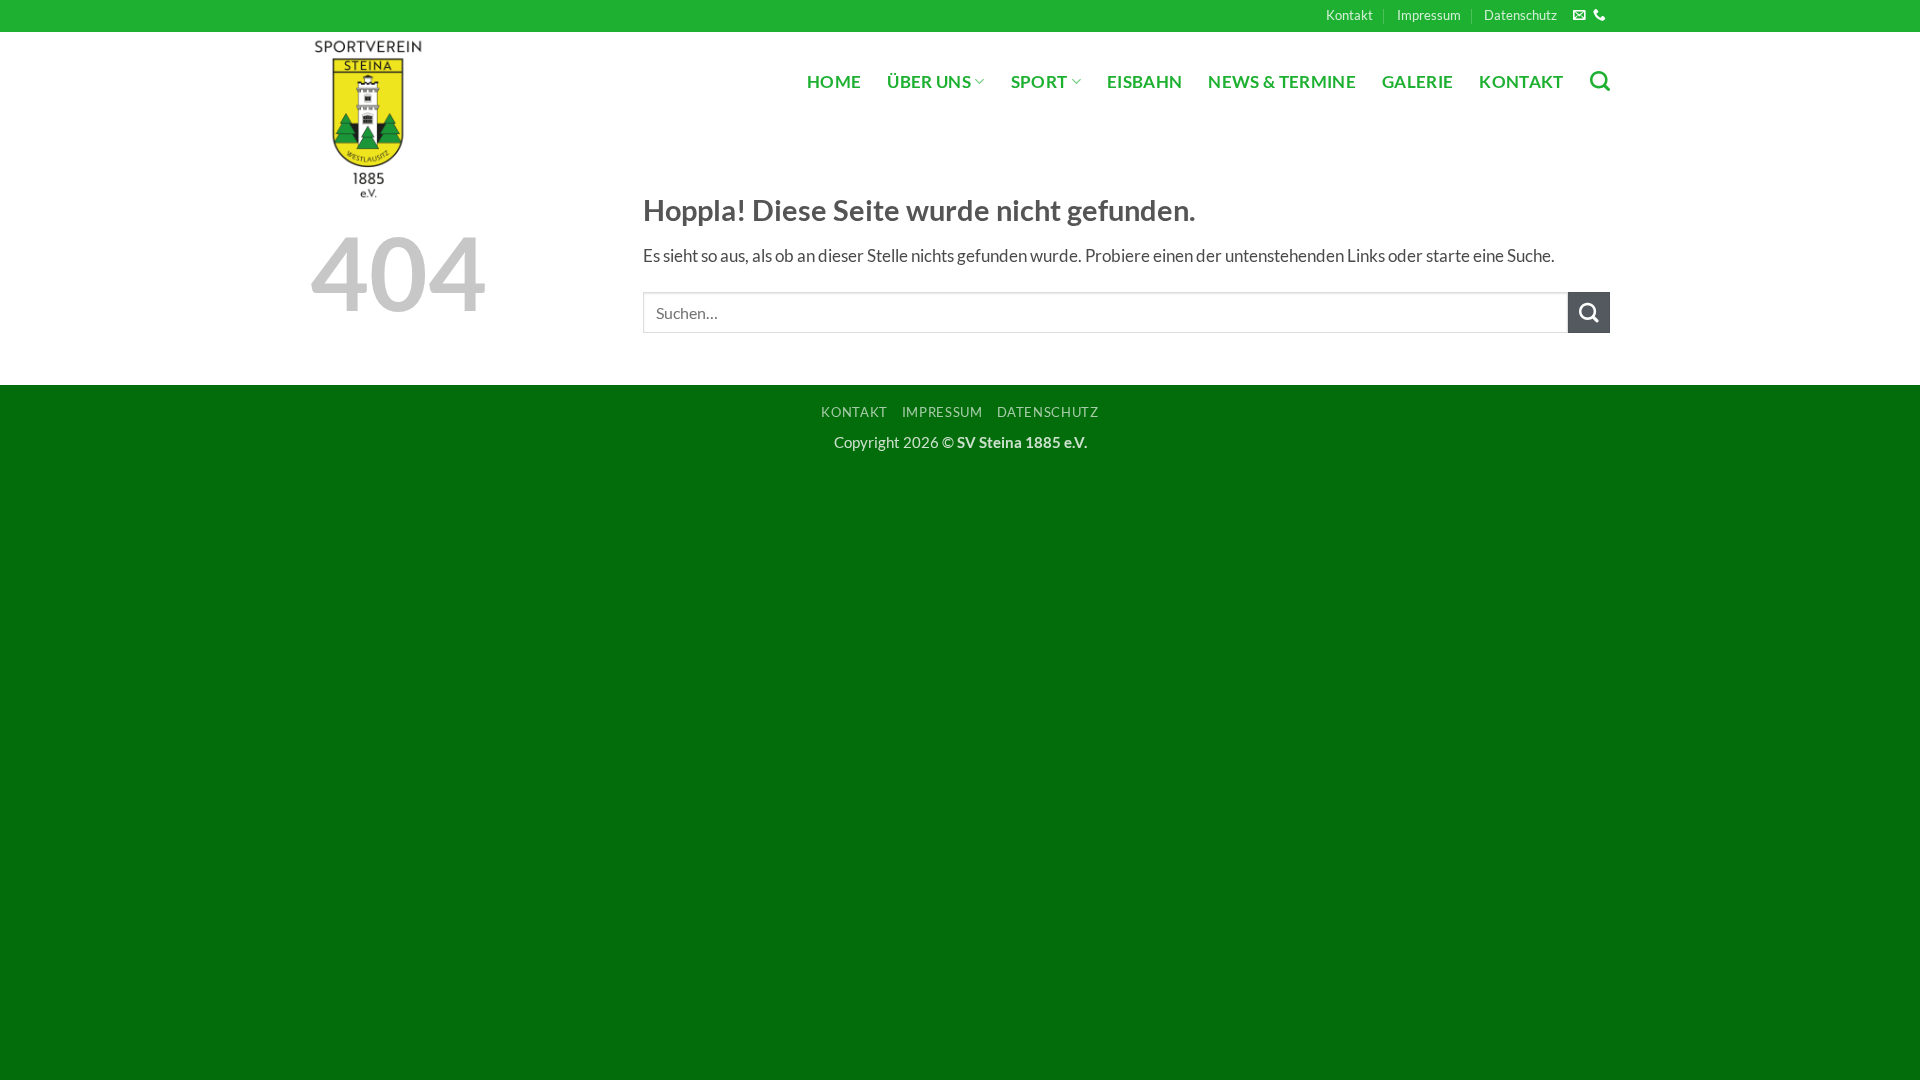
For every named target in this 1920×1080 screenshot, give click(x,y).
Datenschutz (1520, 15)
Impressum (1429, 15)
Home (834, 81)
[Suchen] (1600, 81)
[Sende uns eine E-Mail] (1579, 16)
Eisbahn (1144, 81)
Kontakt (1349, 15)
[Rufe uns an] (1599, 16)
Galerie (1417, 81)
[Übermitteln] (1589, 312)
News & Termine (1282, 81)
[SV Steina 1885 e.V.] (448, 117)
